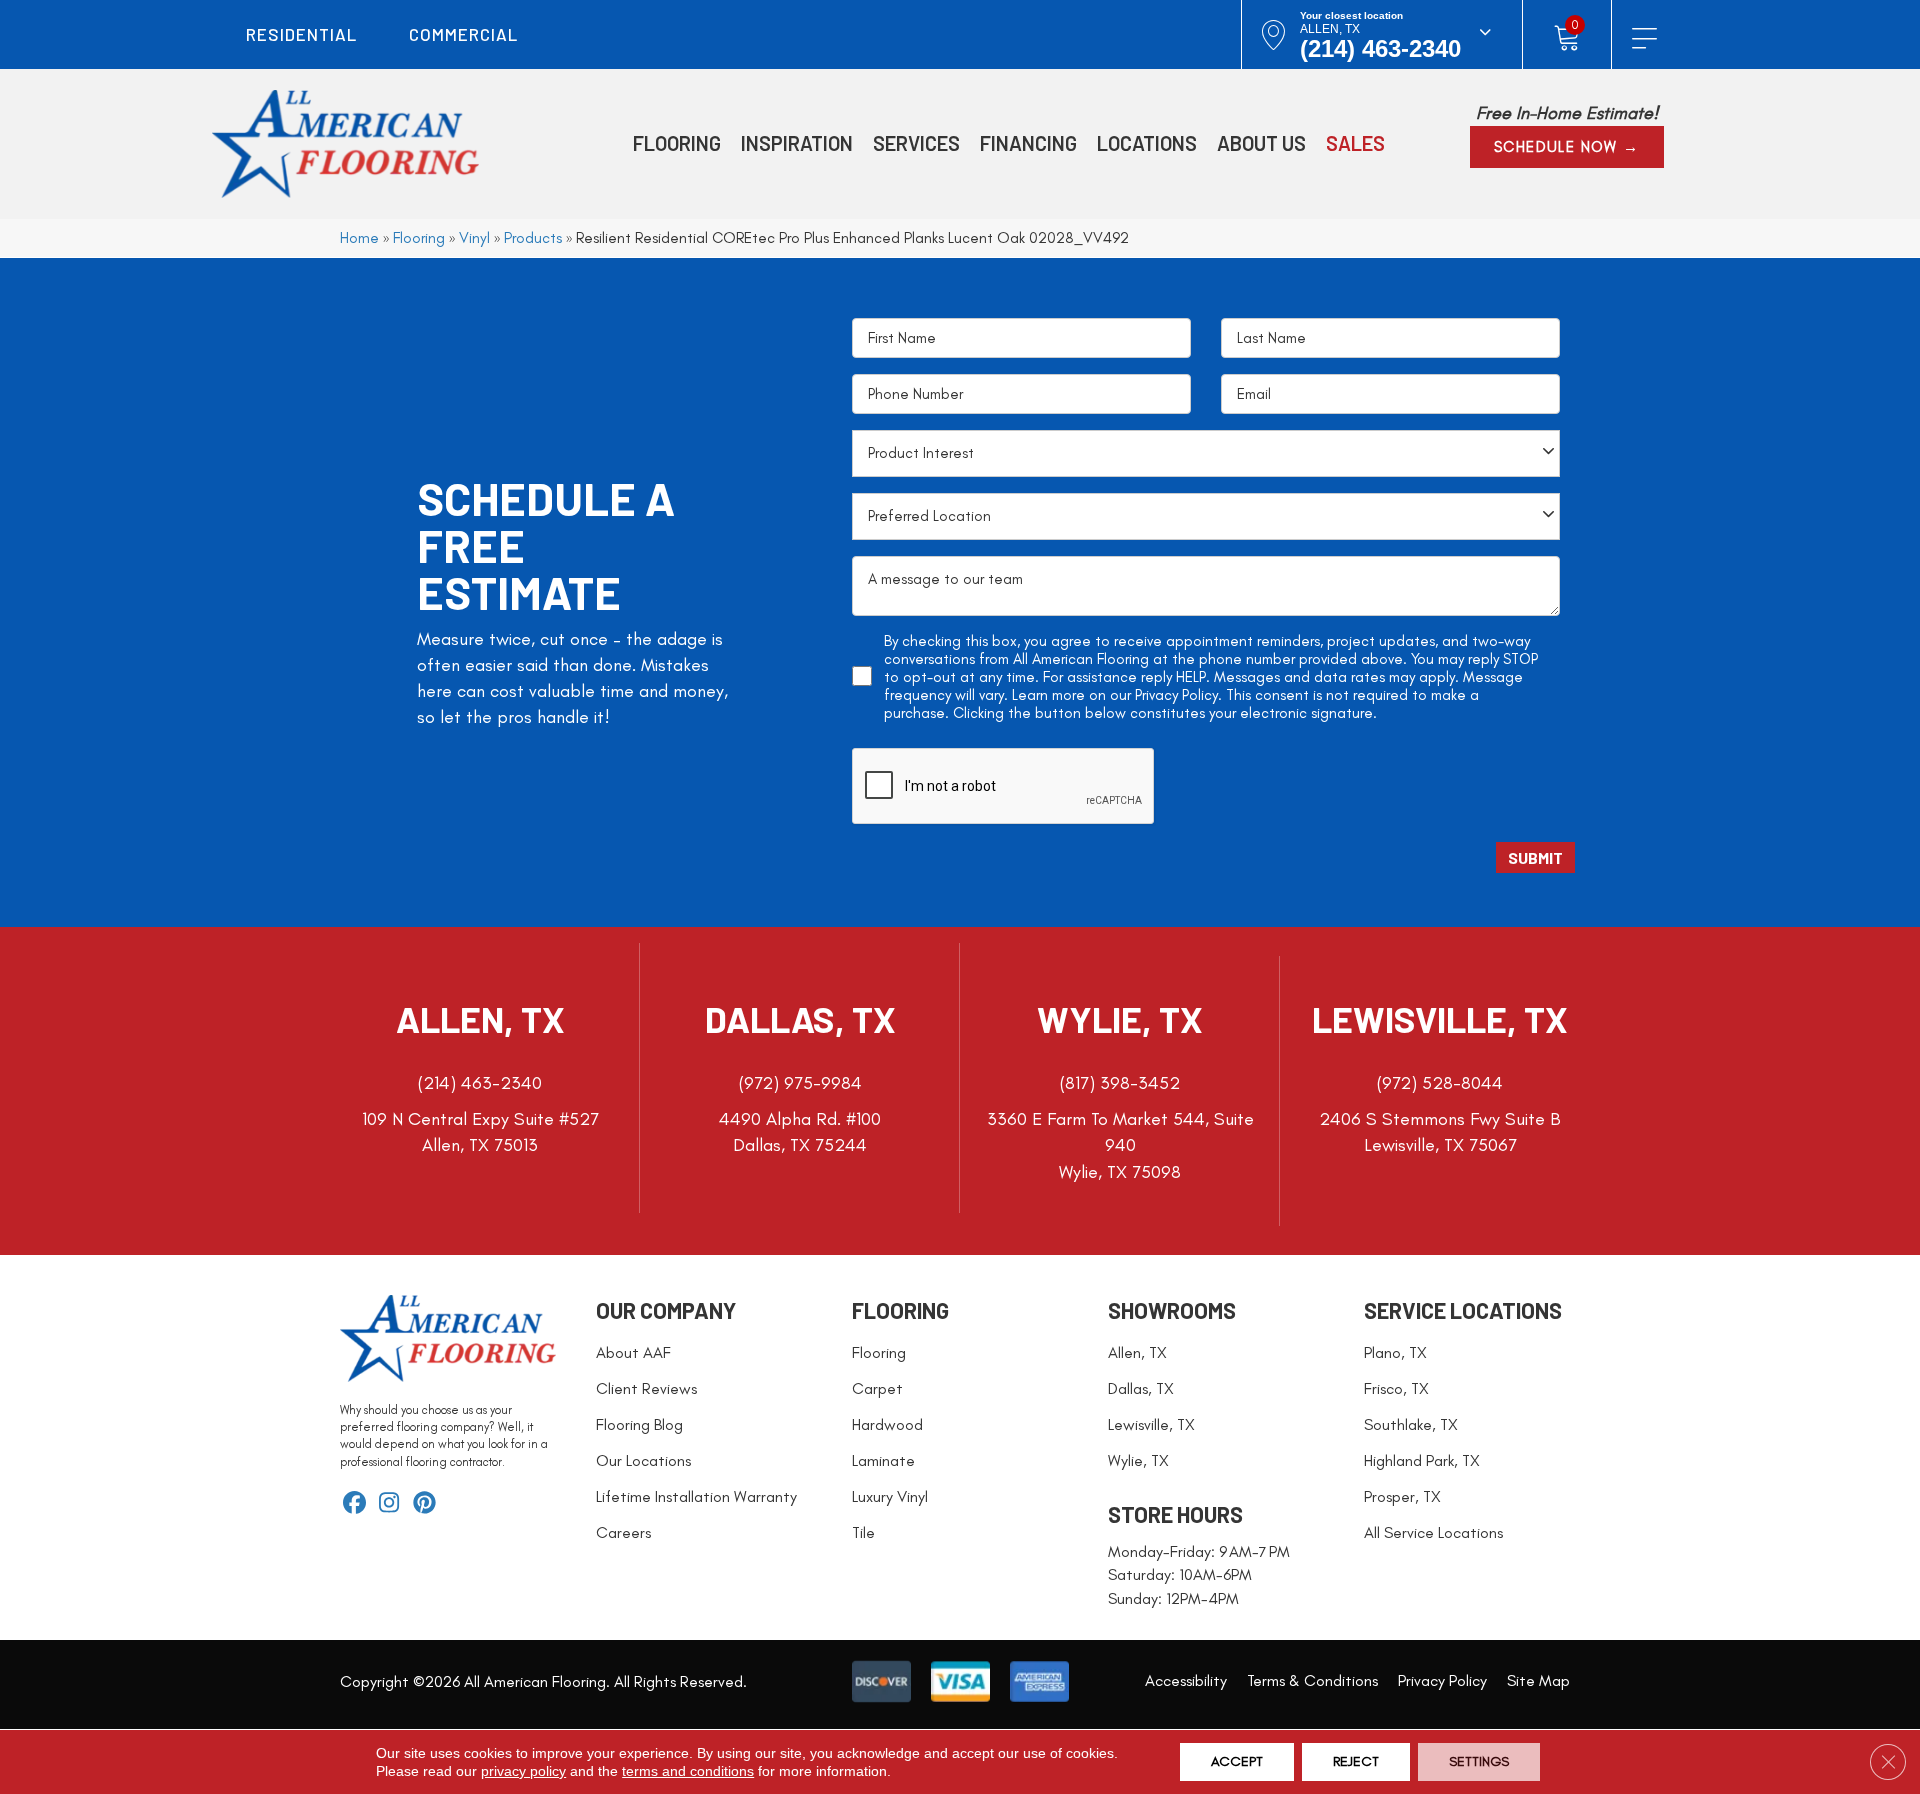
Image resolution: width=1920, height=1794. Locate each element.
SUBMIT (1535, 857)
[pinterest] (424, 1504)
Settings (1479, 1761)
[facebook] (354, 1504)
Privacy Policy (1176, 695)
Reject (1356, 1761)
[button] (1567, 147)
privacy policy (523, 1771)
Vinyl (474, 237)
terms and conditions (688, 1771)
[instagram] (389, 1504)
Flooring (419, 237)
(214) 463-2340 (1380, 48)
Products (533, 237)
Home (359, 237)
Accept (1237, 1761)
